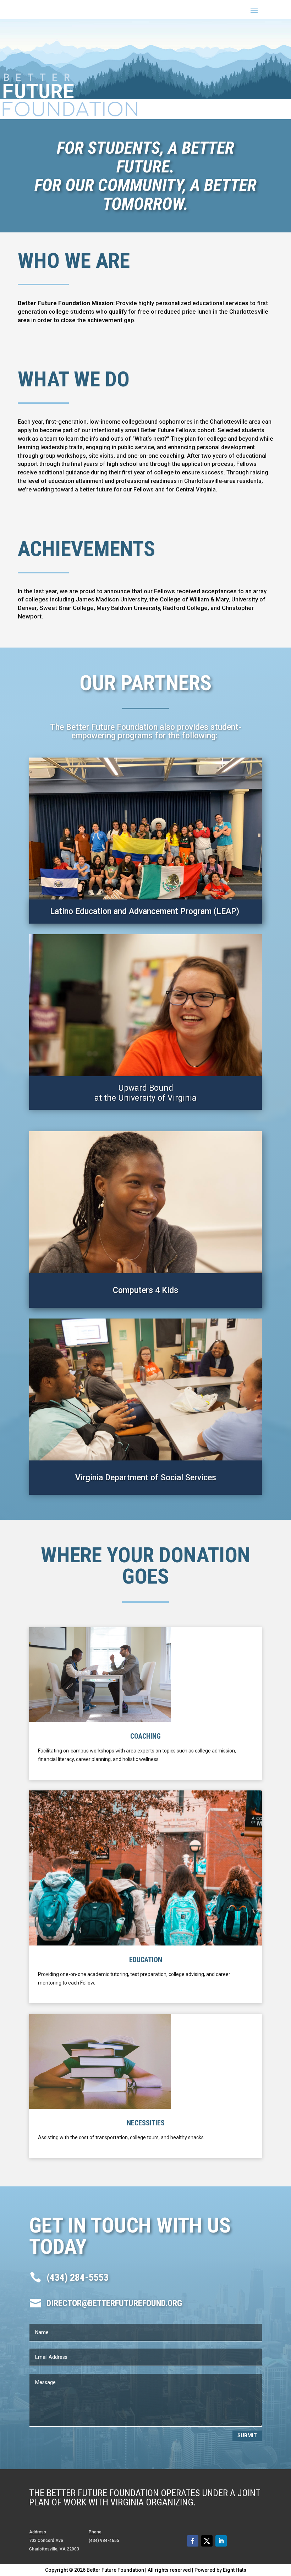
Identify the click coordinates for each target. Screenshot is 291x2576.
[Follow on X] (207, 2541)
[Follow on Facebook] (193, 2541)
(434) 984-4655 (104, 2541)
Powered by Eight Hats (220, 2570)
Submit (247, 2435)
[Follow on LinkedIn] (221, 2541)
